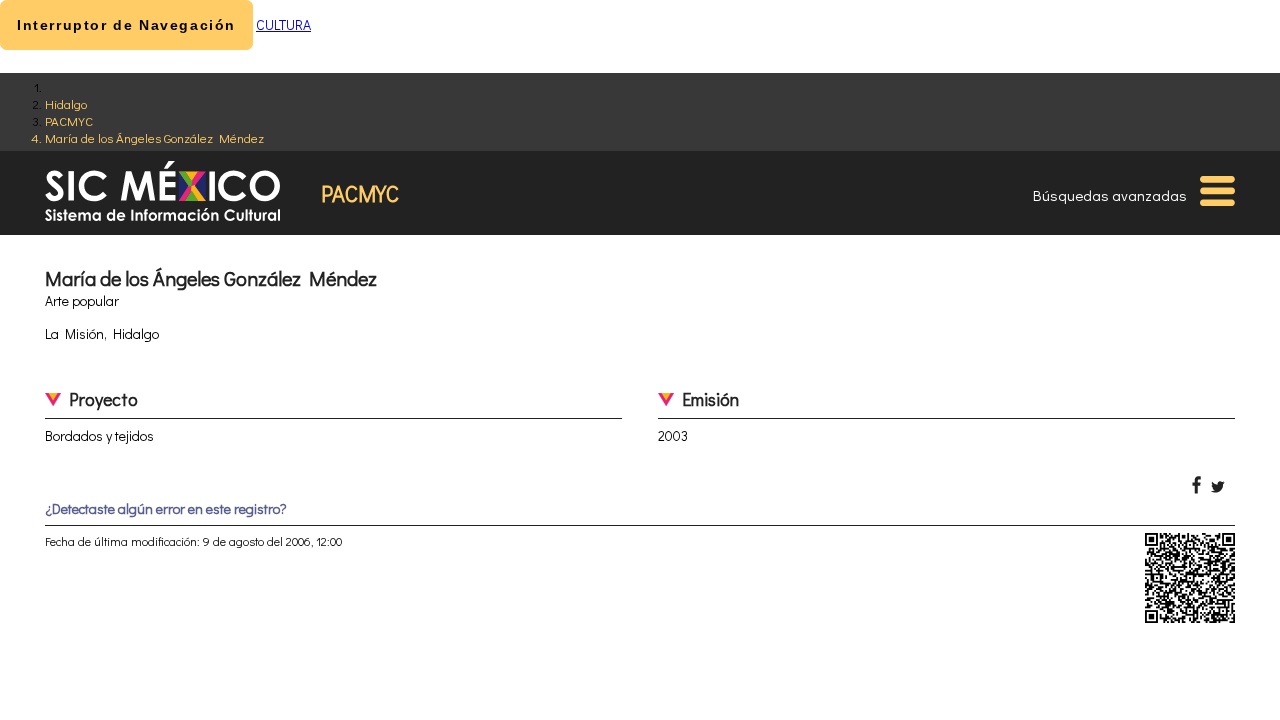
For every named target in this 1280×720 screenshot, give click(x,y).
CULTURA (283, 24)
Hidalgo (66, 103)
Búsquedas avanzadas (1110, 195)
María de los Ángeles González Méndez (154, 137)
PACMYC (69, 120)
